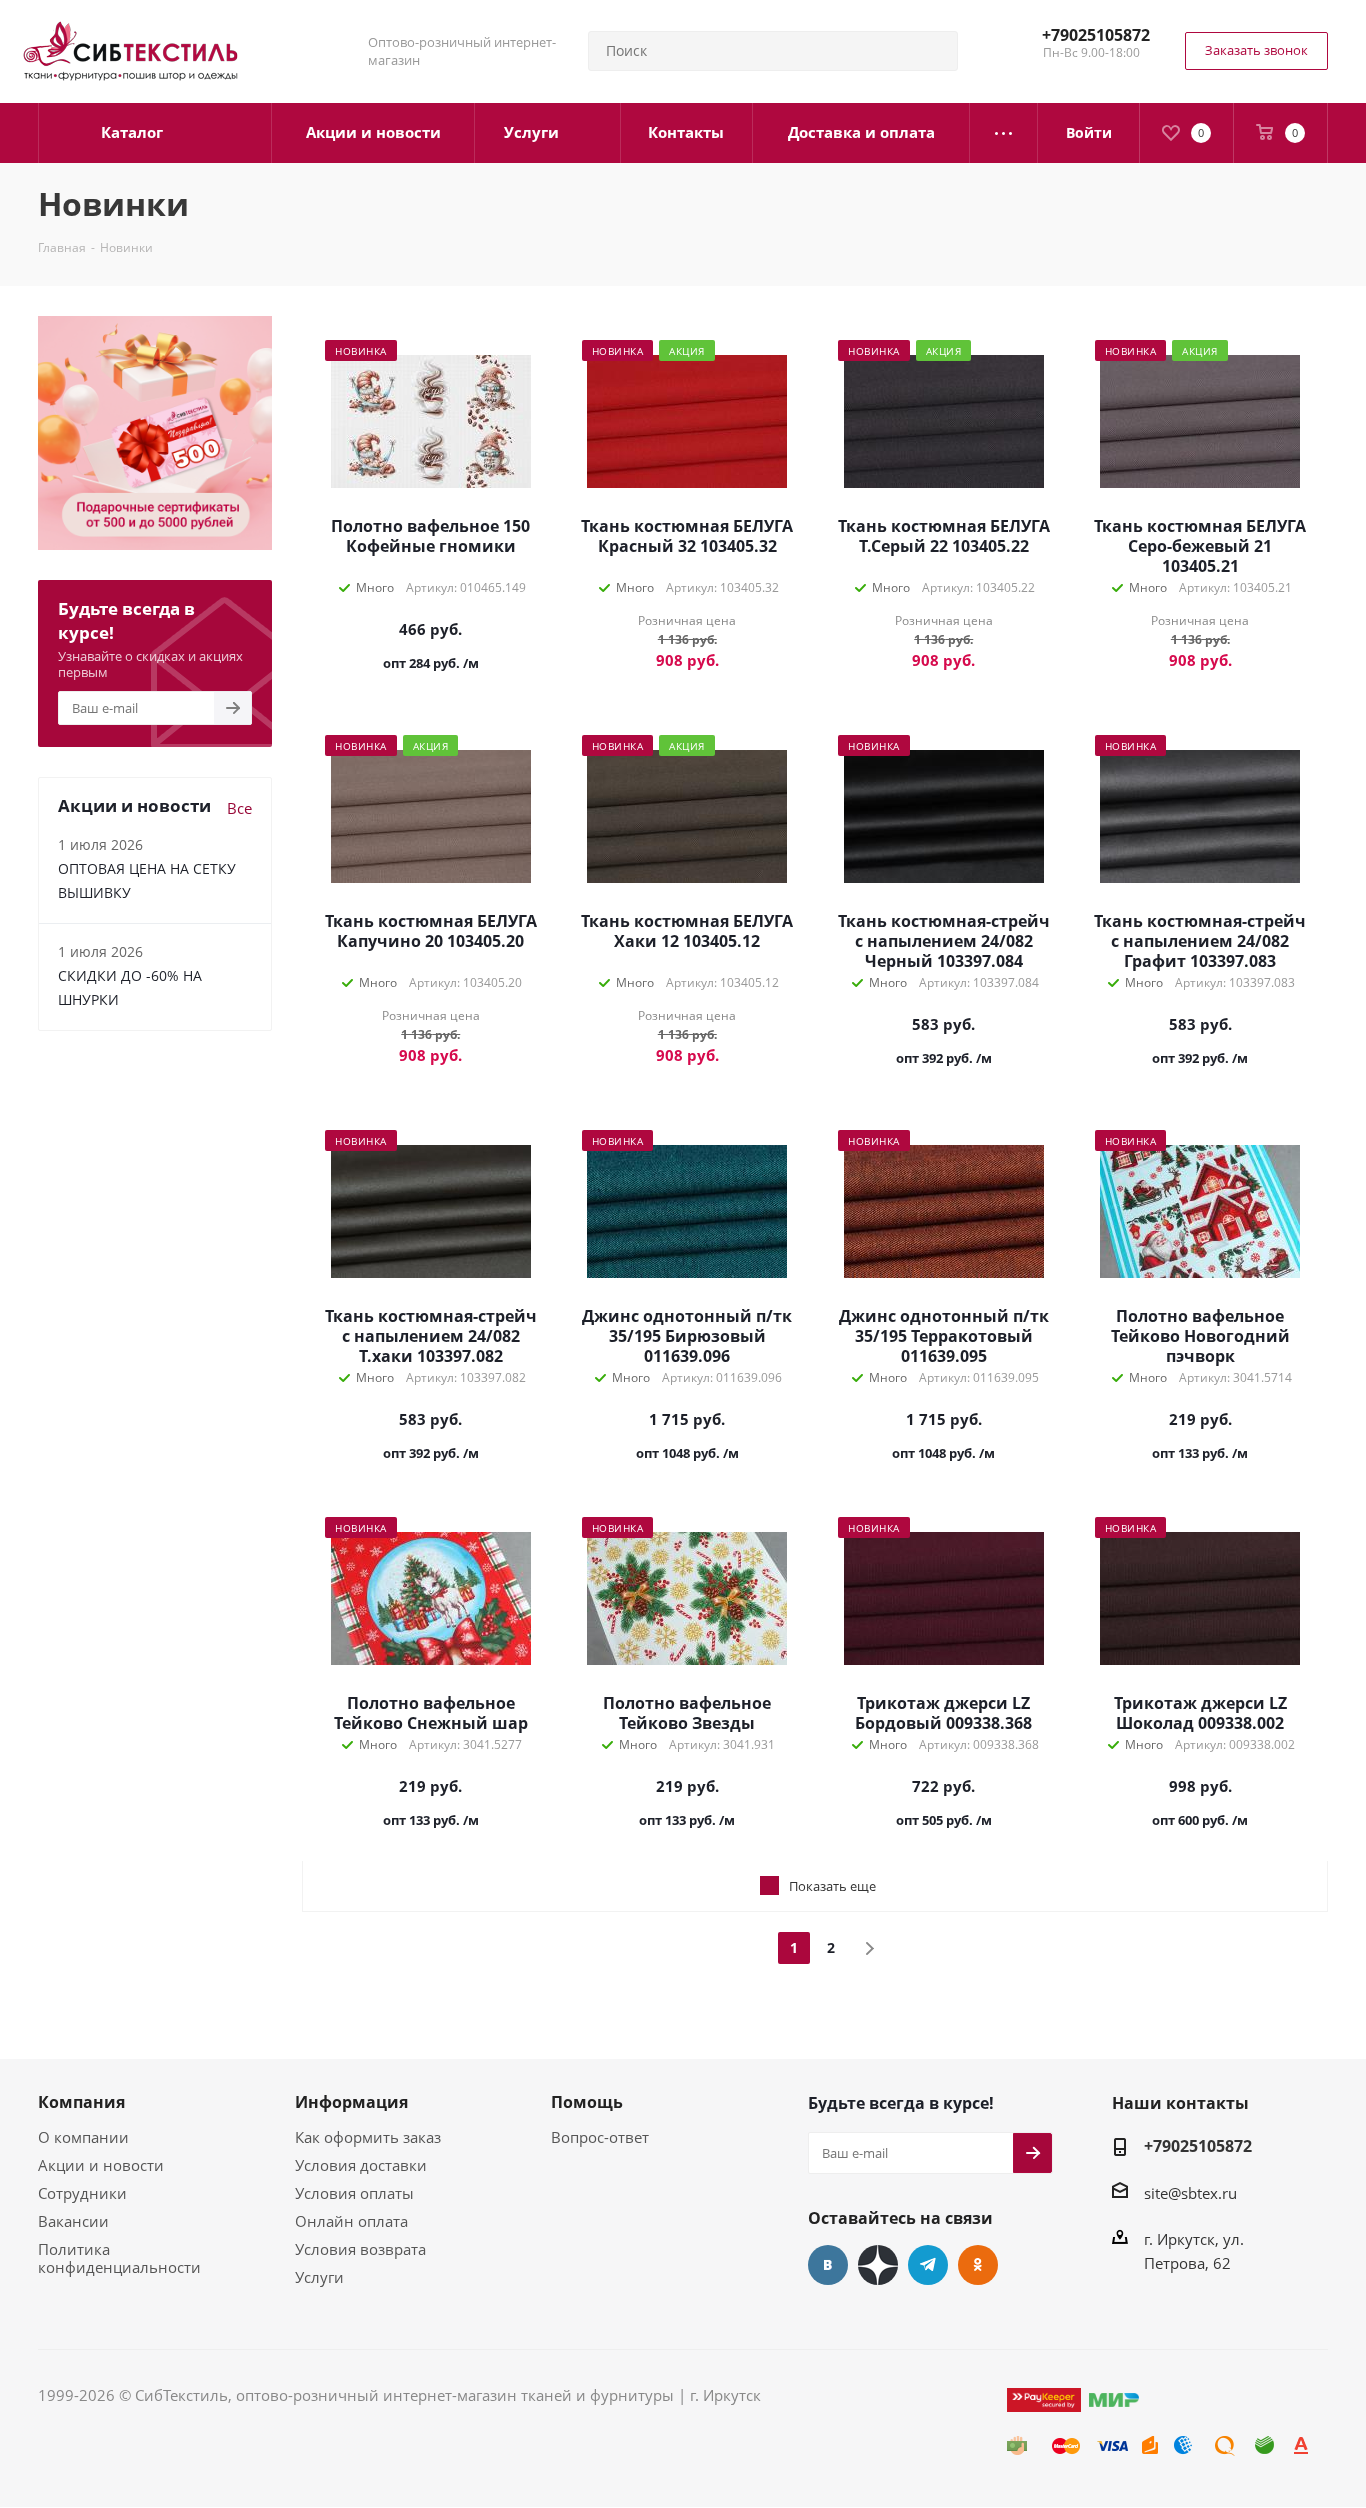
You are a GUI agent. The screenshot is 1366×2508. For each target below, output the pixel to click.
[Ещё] (1004, 133)
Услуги (319, 2277)
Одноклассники (978, 2265)
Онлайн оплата (351, 2221)
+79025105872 (1096, 35)
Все (239, 808)
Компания (81, 2102)
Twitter (878, 2265)
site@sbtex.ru (1190, 2193)
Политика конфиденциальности (119, 2258)
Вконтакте (828, 2265)
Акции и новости (101, 2165)
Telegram (928, 2265)
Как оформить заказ (368, 2137)
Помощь (587, 2102)
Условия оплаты (354, 2193)
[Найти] (934, 51)
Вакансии (73, 2221)
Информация (351, 2102)
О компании (83, 2137)
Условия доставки (361, 2165)
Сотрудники (82, 2193)
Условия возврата (360, 2249)
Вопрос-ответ (600, 2137)
